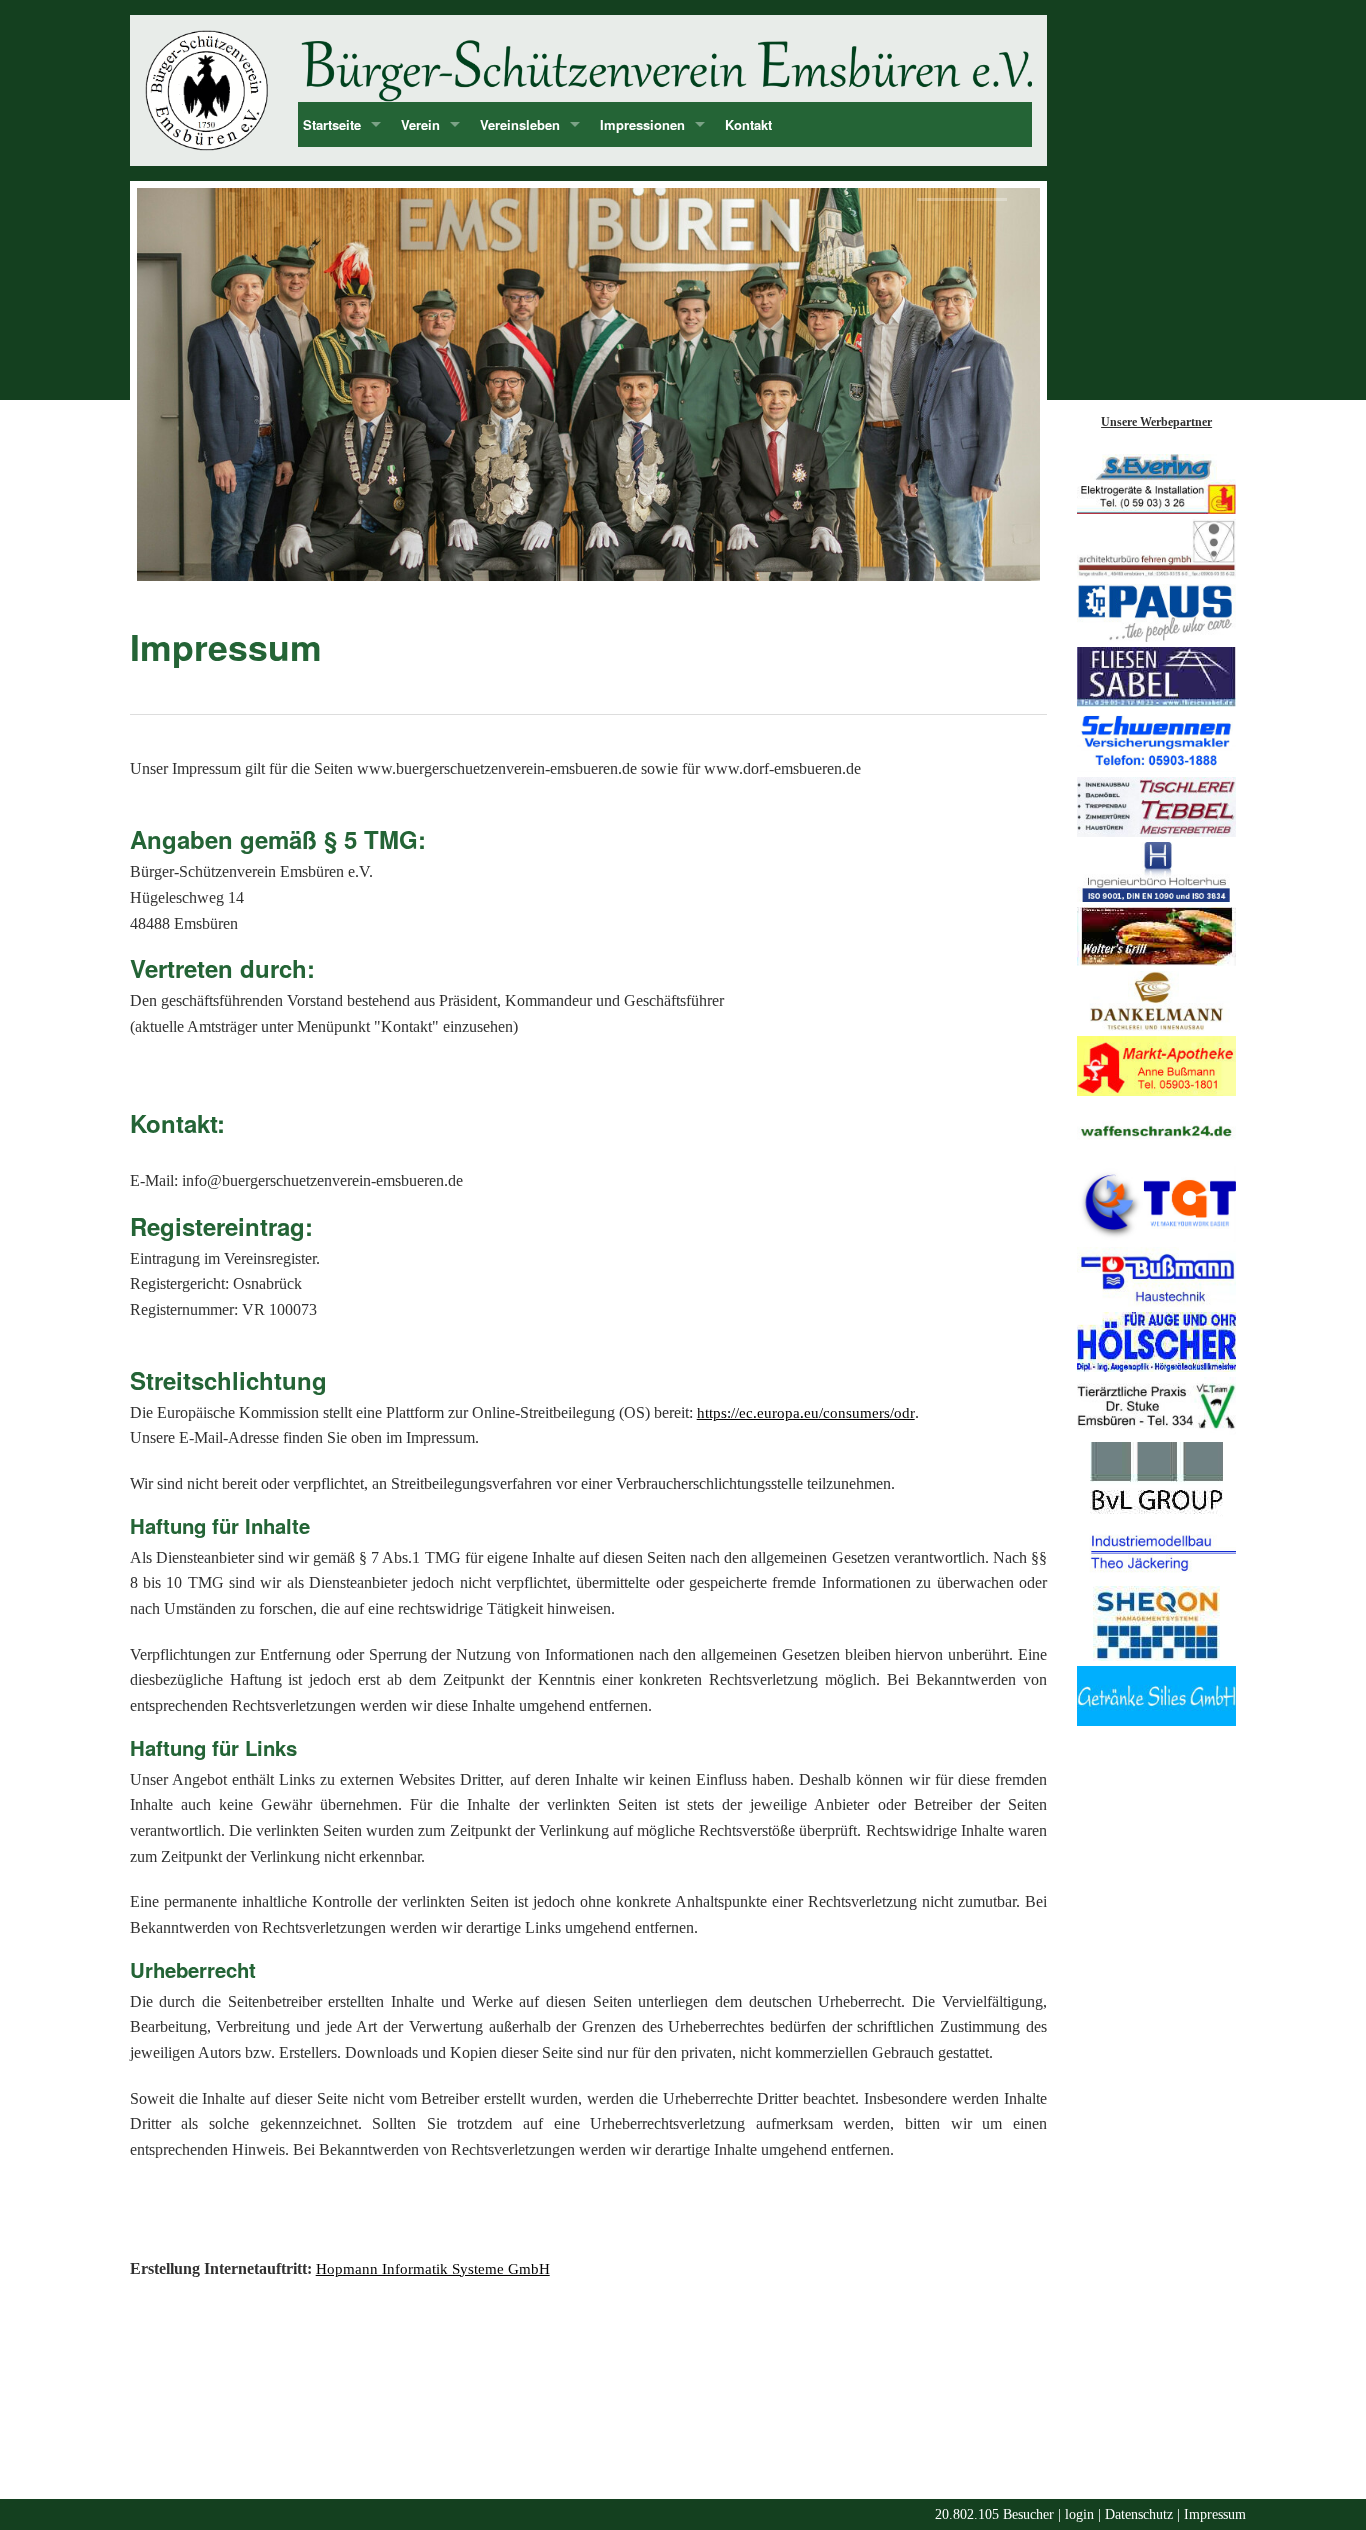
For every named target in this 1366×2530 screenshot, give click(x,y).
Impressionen (642, 124)
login (1079, 2514)
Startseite (332, 124)
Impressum (1215, 2514)
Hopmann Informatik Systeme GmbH (433, 2269)
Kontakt (748, 124)
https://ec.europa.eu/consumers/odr (806, 1413)
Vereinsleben (520, 124)
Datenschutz (1139, 2514)
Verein (420, 124)
